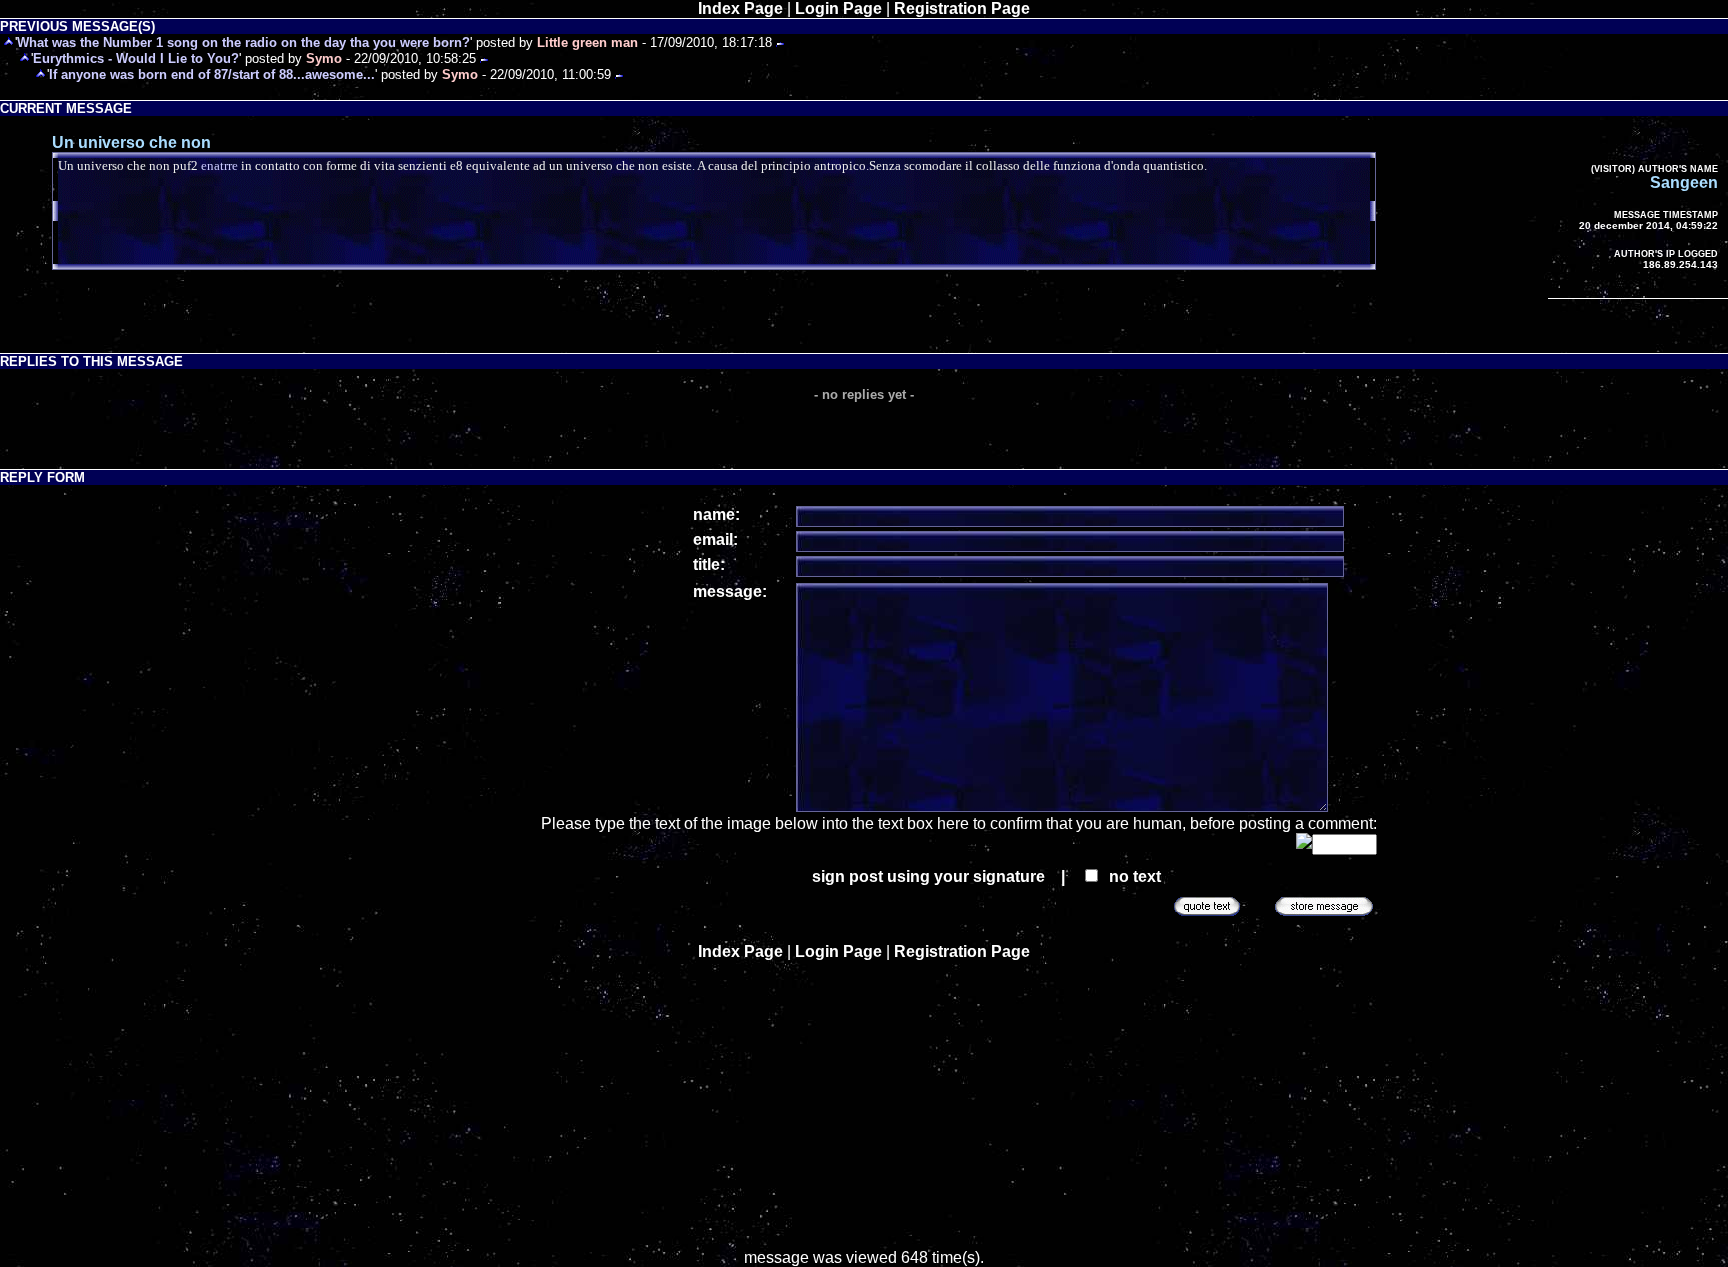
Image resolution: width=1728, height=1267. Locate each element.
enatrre (219, 165)
